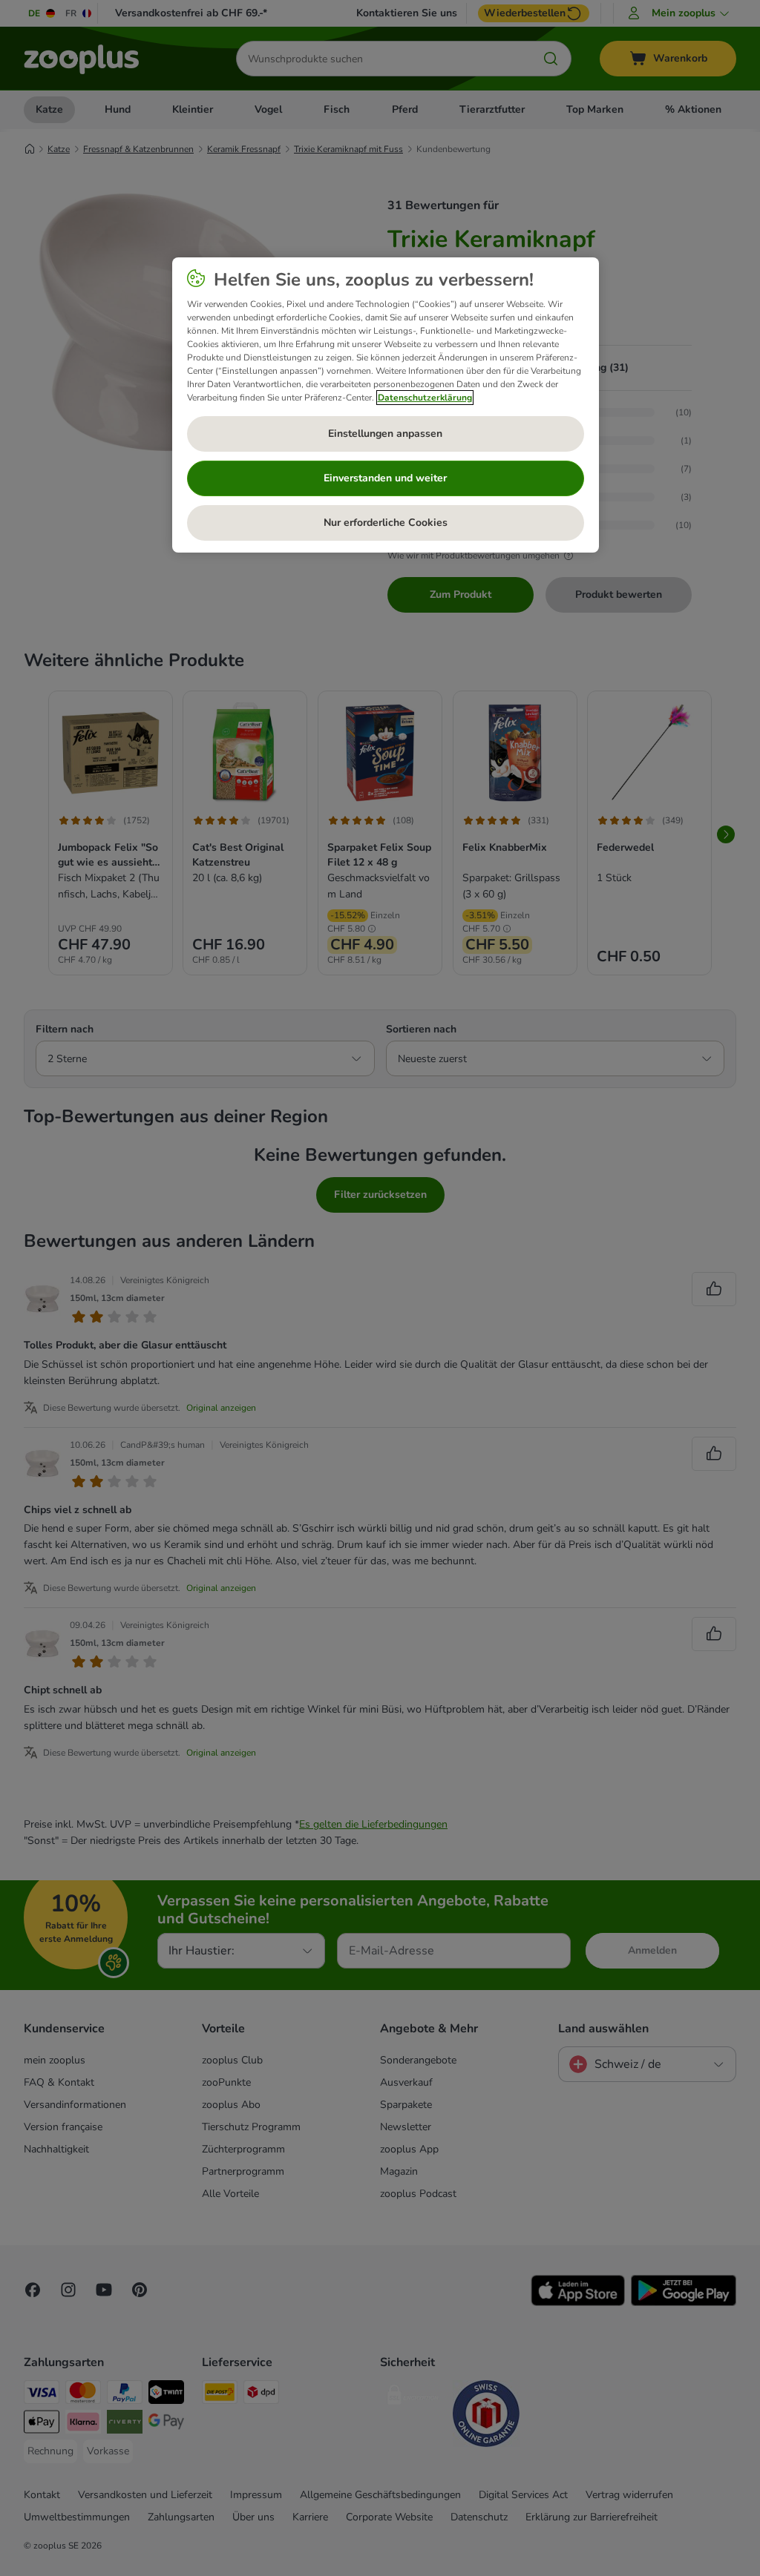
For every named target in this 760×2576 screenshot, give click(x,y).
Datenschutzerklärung (425, 398)
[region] (386, 405)
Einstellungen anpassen (385, 434)
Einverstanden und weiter (385, 478)
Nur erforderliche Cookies (386, 523)
